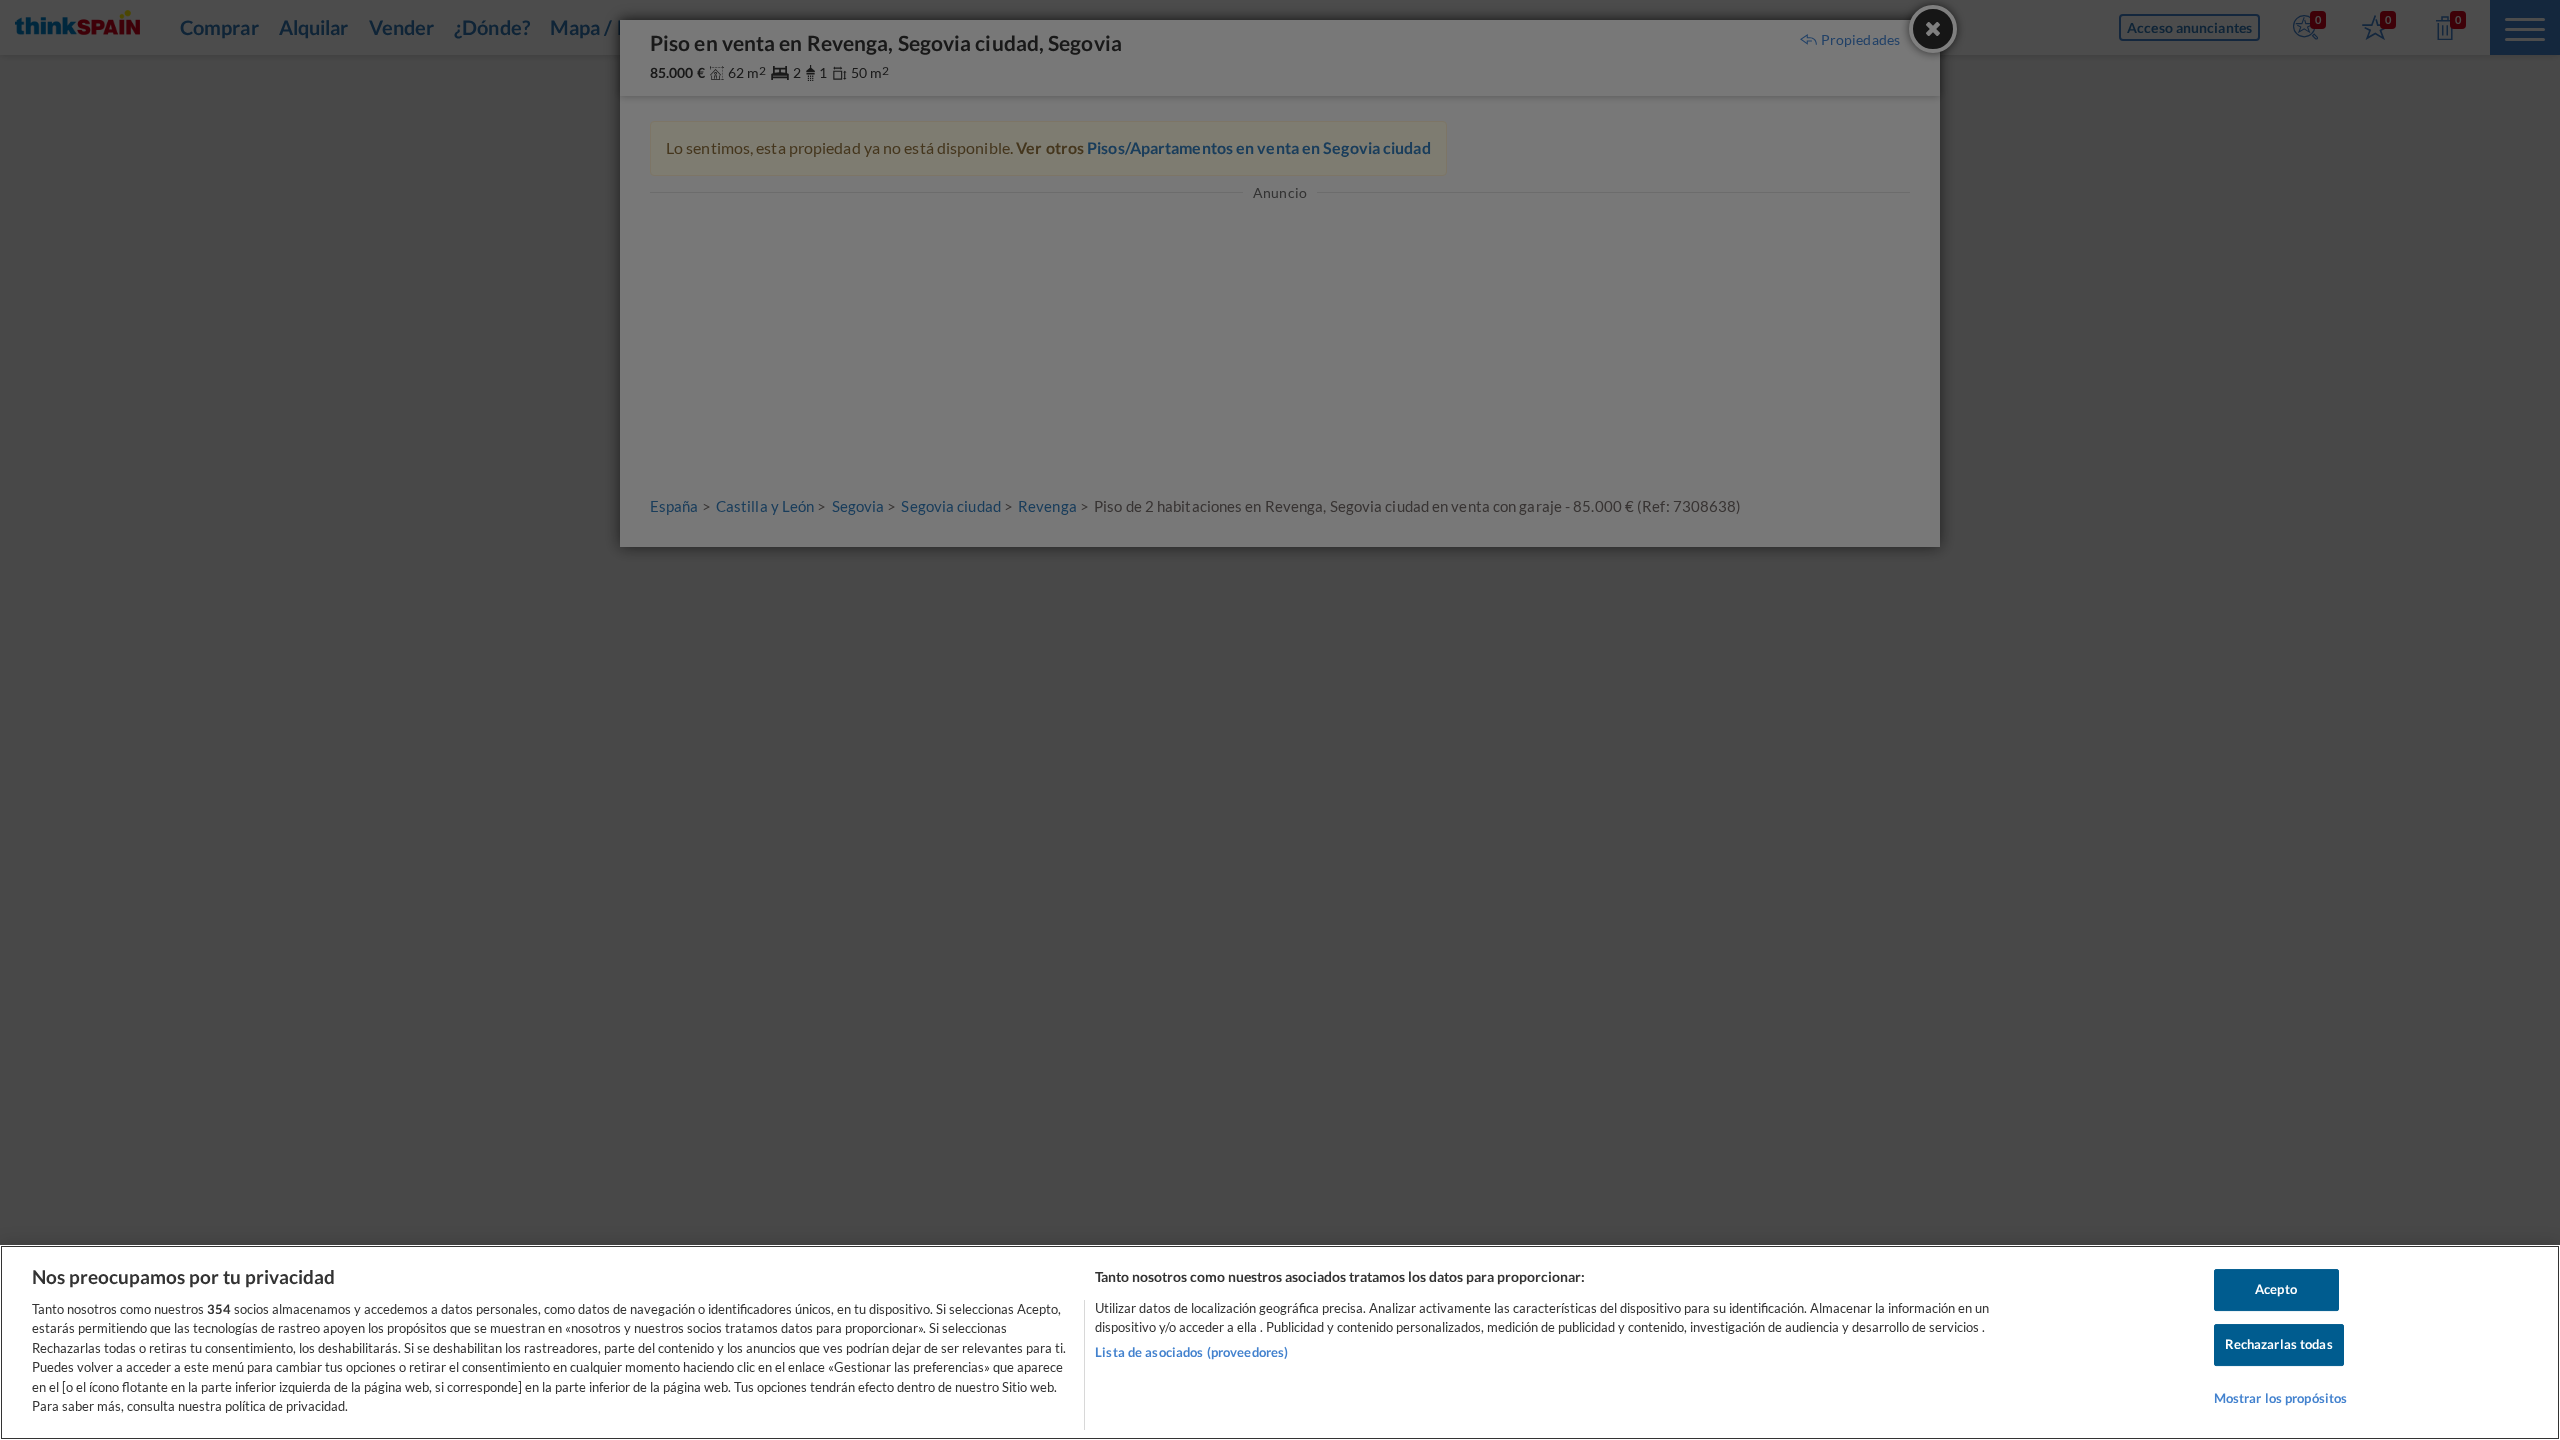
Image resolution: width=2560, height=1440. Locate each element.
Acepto (2276, 1290)
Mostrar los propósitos (2281, 1398)
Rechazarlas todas (2279, 1344)
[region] (1280, 1342)
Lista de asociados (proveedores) (1191, 1352)
